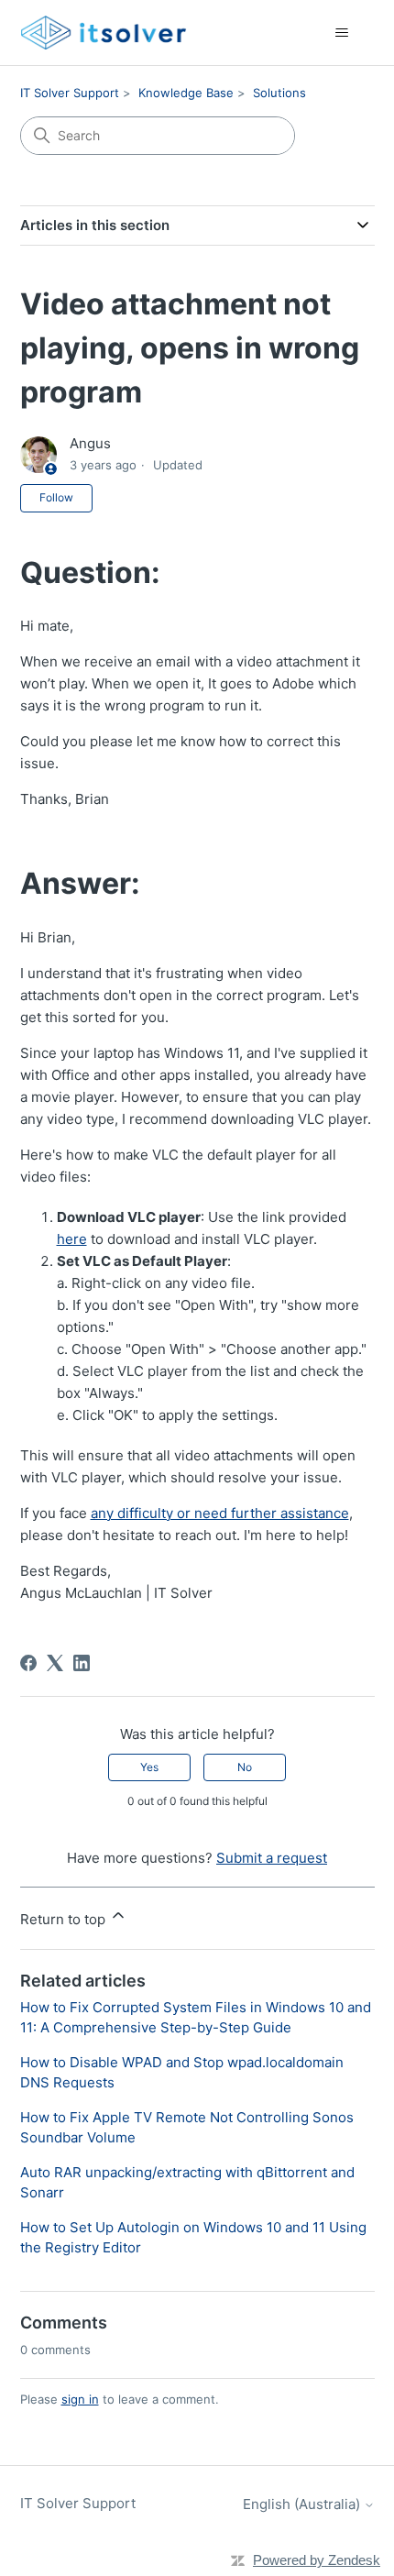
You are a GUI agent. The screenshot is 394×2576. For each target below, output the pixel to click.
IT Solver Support (70, 93)
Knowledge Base (186, 93)
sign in (80, 2399)
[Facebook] (28, 1663)
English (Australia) (303, 2504)
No (245, 1767)
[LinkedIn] (82, 1663)
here (72, 1239)
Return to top (65, 1919)
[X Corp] (55, 1663)
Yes (149, 1767)
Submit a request (272, 1858)
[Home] (104, 33)
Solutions (279, 93)
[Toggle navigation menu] (342, 33)
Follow (56, 497)
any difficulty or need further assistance (220, 1513)
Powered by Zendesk (317, 2560)
